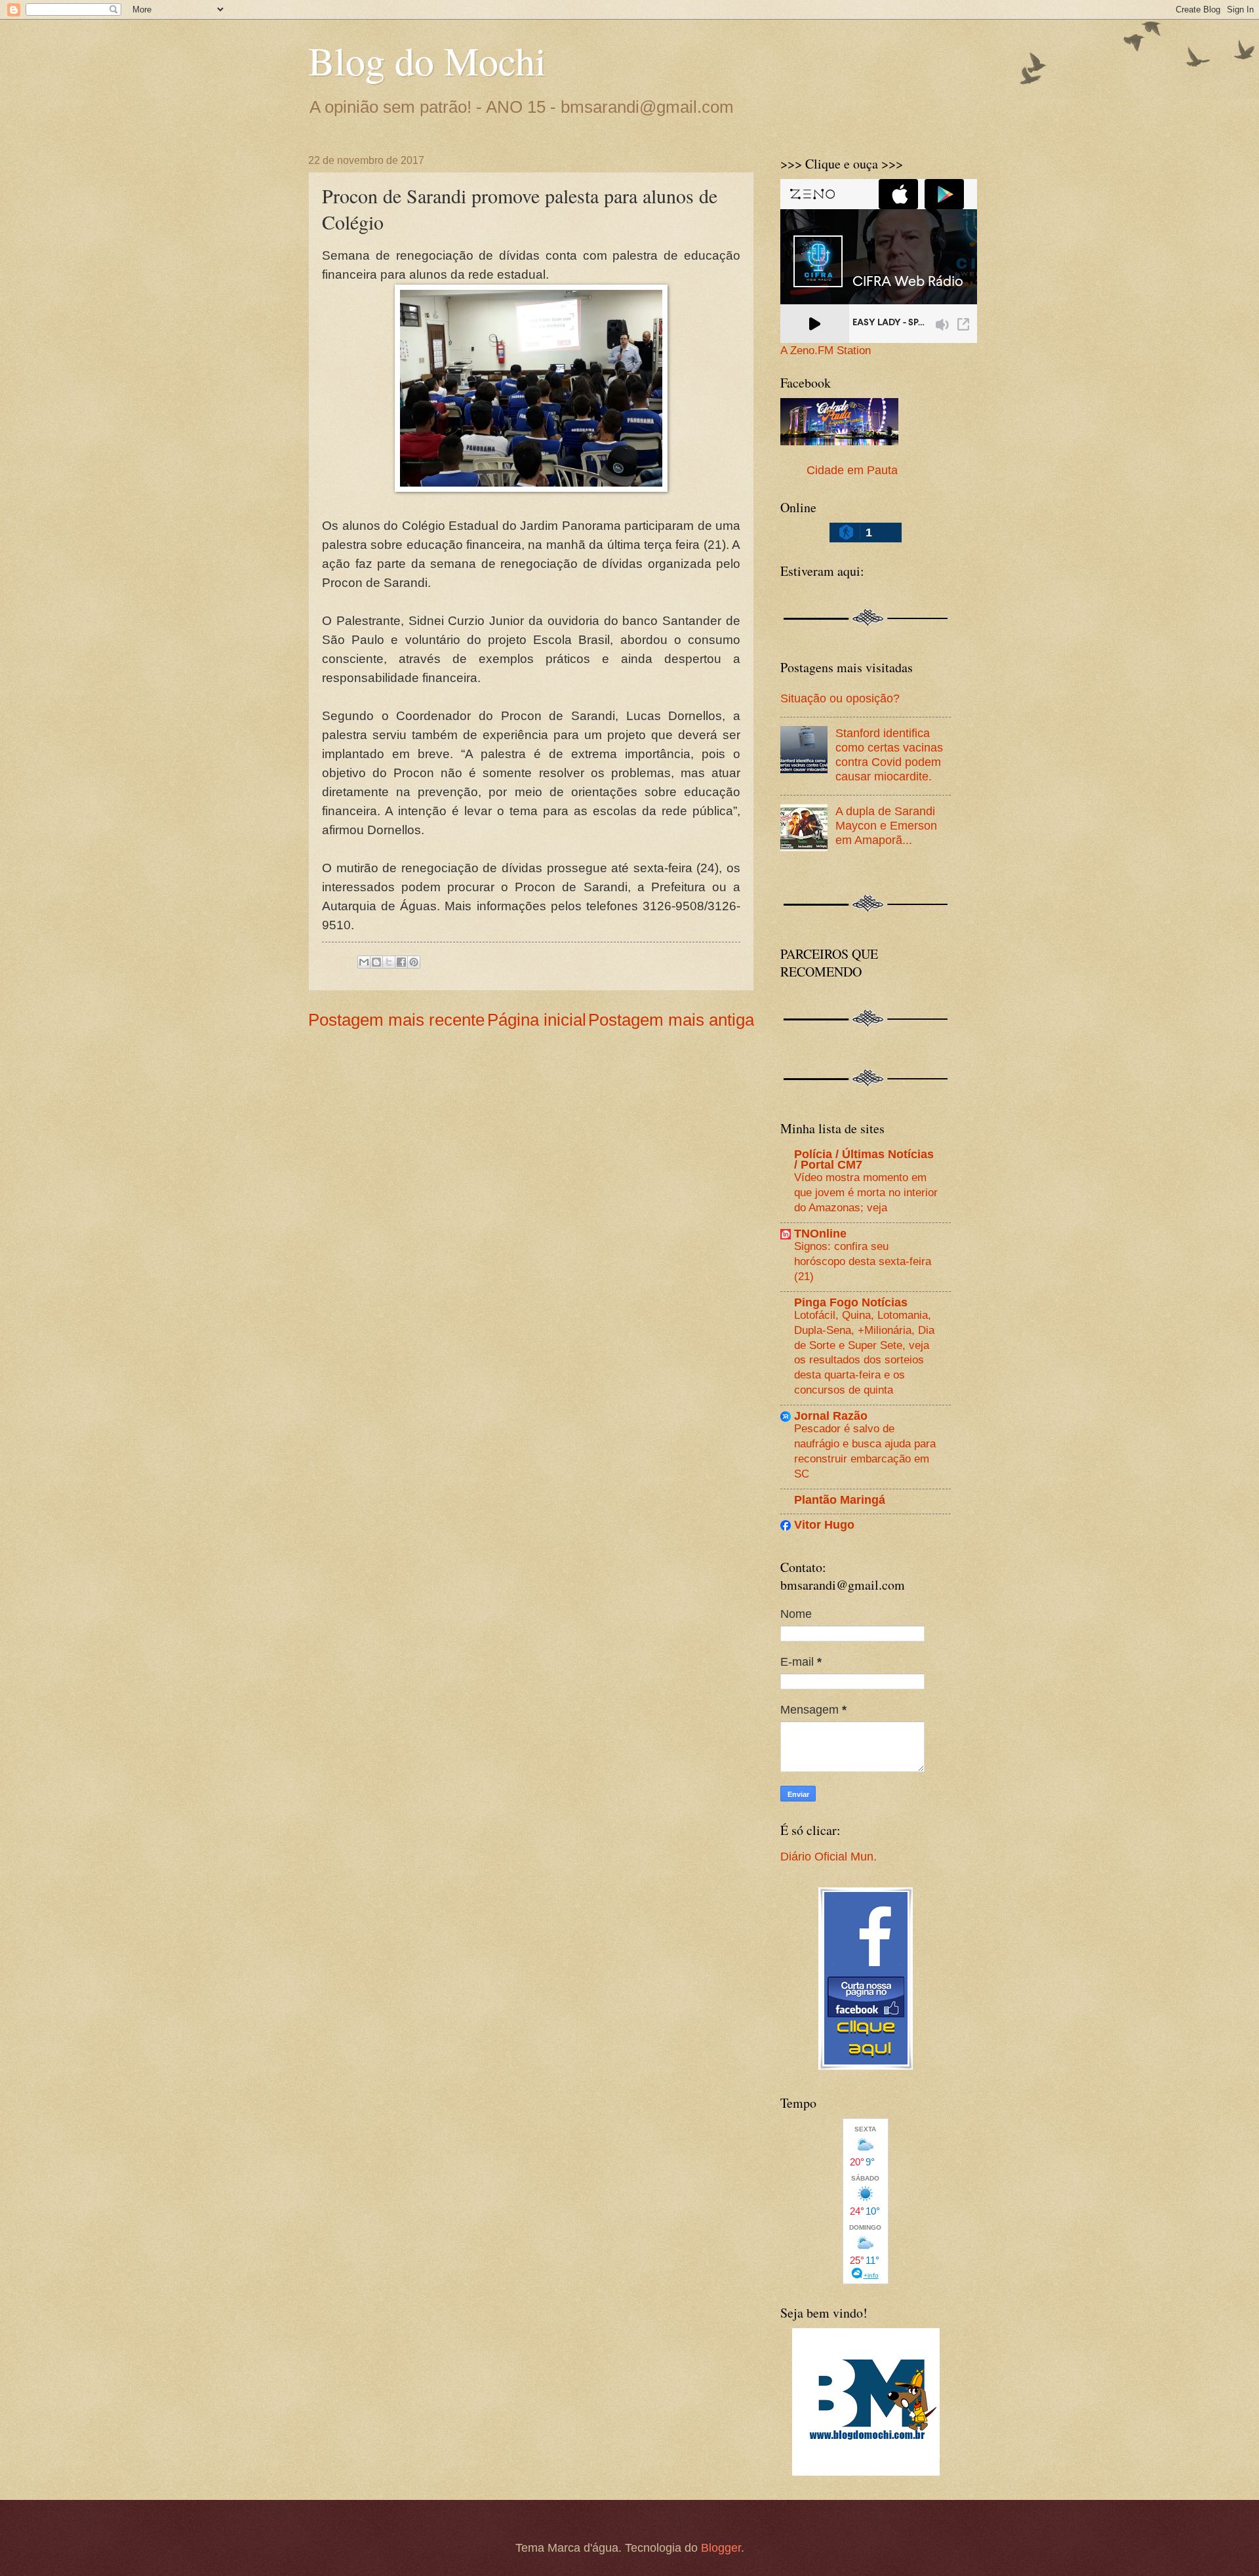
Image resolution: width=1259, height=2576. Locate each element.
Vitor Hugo (824, 1524)
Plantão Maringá (840, 1499)
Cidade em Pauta (852, 470)
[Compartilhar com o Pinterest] (414, 962)
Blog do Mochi (427, 60)
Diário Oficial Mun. (829, 1856)
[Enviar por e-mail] (364, 962)
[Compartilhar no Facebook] (401, 962)
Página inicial (537, 1020)
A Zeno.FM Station (826, 351)
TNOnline (820, 1233)
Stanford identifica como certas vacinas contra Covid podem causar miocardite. (889, 755)
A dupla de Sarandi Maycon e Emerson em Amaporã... (886, 825)
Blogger (721, 2547)
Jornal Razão (831, 1416)
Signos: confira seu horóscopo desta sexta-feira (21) (863, 1261)
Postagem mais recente (396, 1020)
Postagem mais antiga (671, 1020)
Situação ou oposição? (840, 698)
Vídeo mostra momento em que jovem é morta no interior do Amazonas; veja (866, 1192)
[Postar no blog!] (376, 962)
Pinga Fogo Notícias (851, 1302)
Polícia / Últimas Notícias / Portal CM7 (864, 1159)
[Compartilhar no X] (389, 962)
